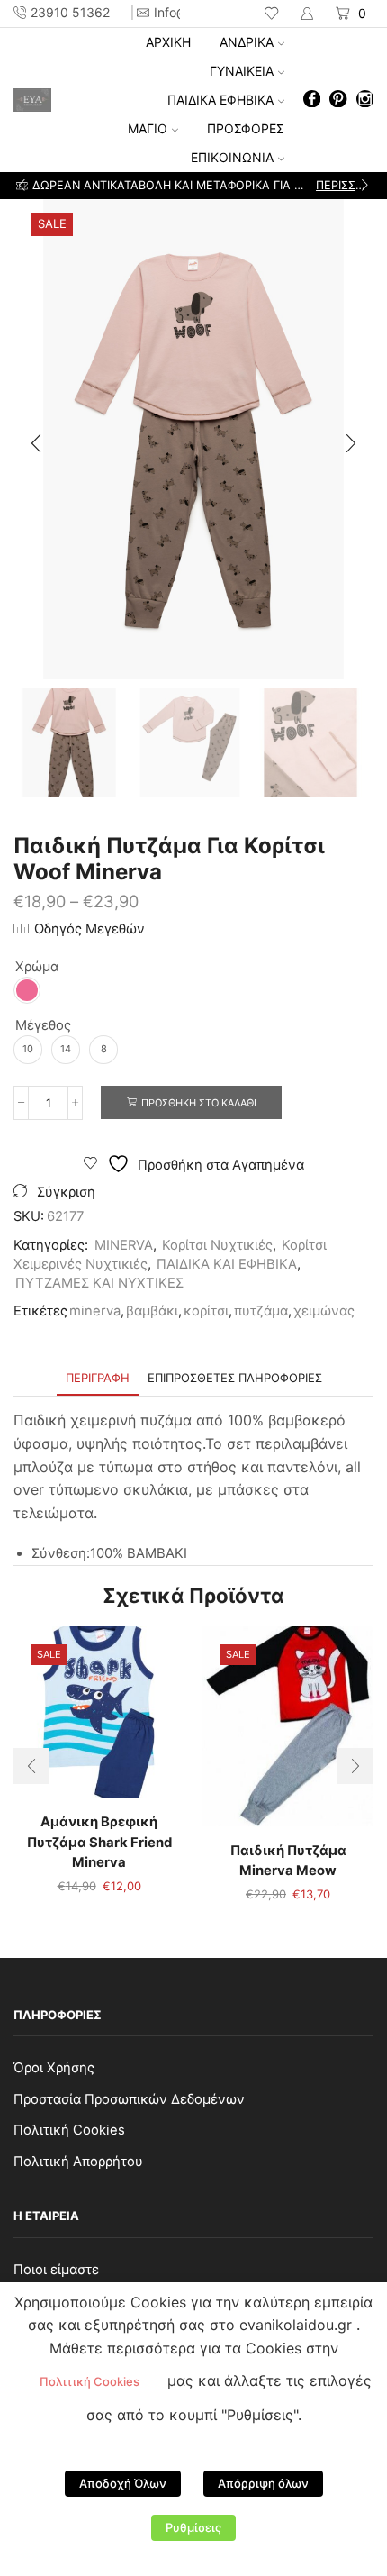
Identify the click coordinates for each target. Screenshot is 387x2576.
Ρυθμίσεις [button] (193, 2527)
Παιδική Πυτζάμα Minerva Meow (288, 1861)
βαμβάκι (152, 1311)
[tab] (98, 1378)
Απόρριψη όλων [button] (263, 2483)
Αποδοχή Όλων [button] (123, 2483)
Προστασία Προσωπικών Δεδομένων (129, 2099)
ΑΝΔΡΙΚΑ (247, 42)
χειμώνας (324, 1311)
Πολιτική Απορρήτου (78, 2162)
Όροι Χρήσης (54, 2068)
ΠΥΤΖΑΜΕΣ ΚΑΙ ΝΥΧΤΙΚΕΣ (99, 1283)
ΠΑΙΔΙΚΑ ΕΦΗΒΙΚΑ (220, 100)
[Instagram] (365, 100)
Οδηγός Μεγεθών (90, 929)
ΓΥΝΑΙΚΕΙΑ (242, 71)
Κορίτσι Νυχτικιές (217, 1245)
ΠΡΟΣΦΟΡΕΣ (246, 128)
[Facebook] (312, 100)
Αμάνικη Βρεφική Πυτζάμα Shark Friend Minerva (99, 1842)
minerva (95, 1311)
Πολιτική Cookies (69, 2130)
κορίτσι (206, 1311)
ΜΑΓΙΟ (148, 128)
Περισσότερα (343, 185)
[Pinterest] (338, 100)
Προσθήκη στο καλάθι (199, 1103)
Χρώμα (37, 967)
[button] (22, 186)
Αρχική (168, 42)
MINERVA (124, 1245)
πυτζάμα (261, 1311)
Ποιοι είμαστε (56, 2270)
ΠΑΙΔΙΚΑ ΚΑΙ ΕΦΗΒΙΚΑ (227, 1264)
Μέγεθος (43, 1025)
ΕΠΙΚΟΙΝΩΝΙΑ (232, 157)
